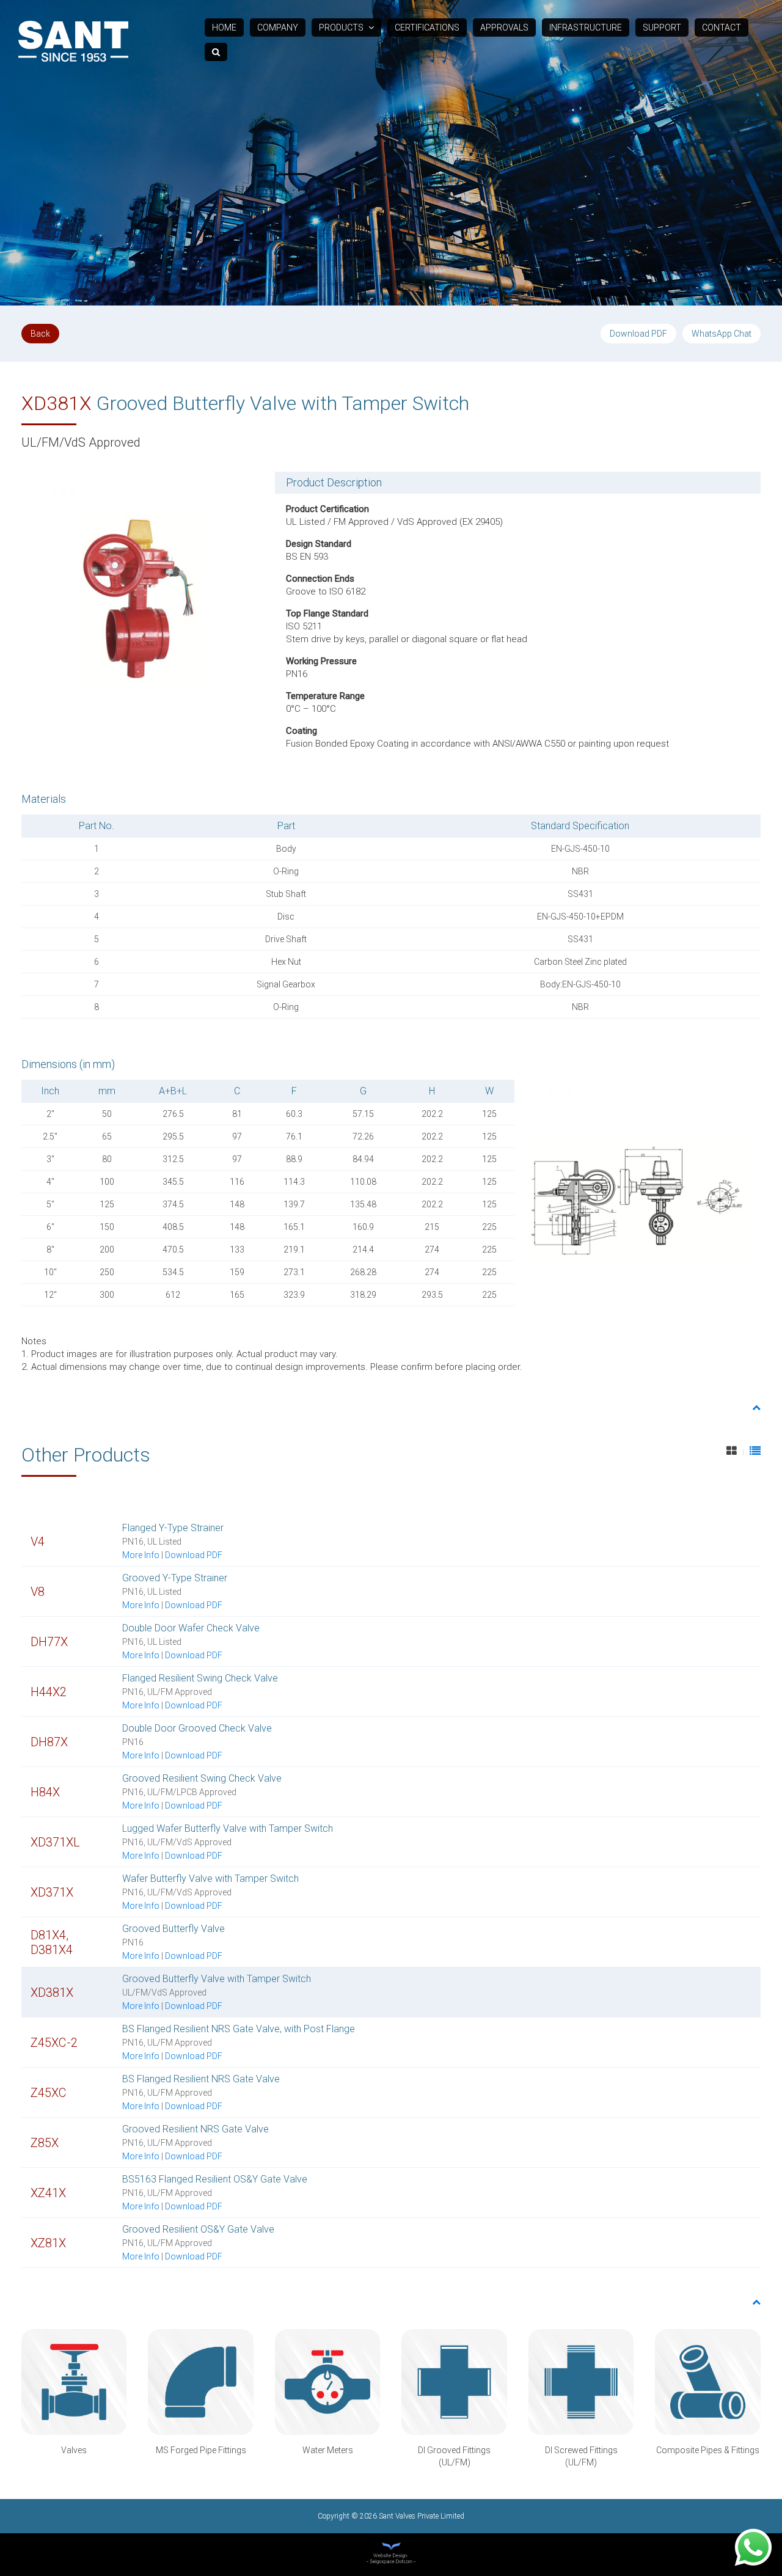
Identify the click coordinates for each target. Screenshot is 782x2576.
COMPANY (278, 27)
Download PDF (638, 334)
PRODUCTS (342, 27)
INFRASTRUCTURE (586, 27)
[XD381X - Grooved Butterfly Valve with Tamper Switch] (137, 587)
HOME (224, 27)
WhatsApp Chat (722, 334)
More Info (141, 1555)
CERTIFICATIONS (427, 27)
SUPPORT (662, 27)
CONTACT (722, 27)
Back (40, 334)
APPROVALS (504, 27)
